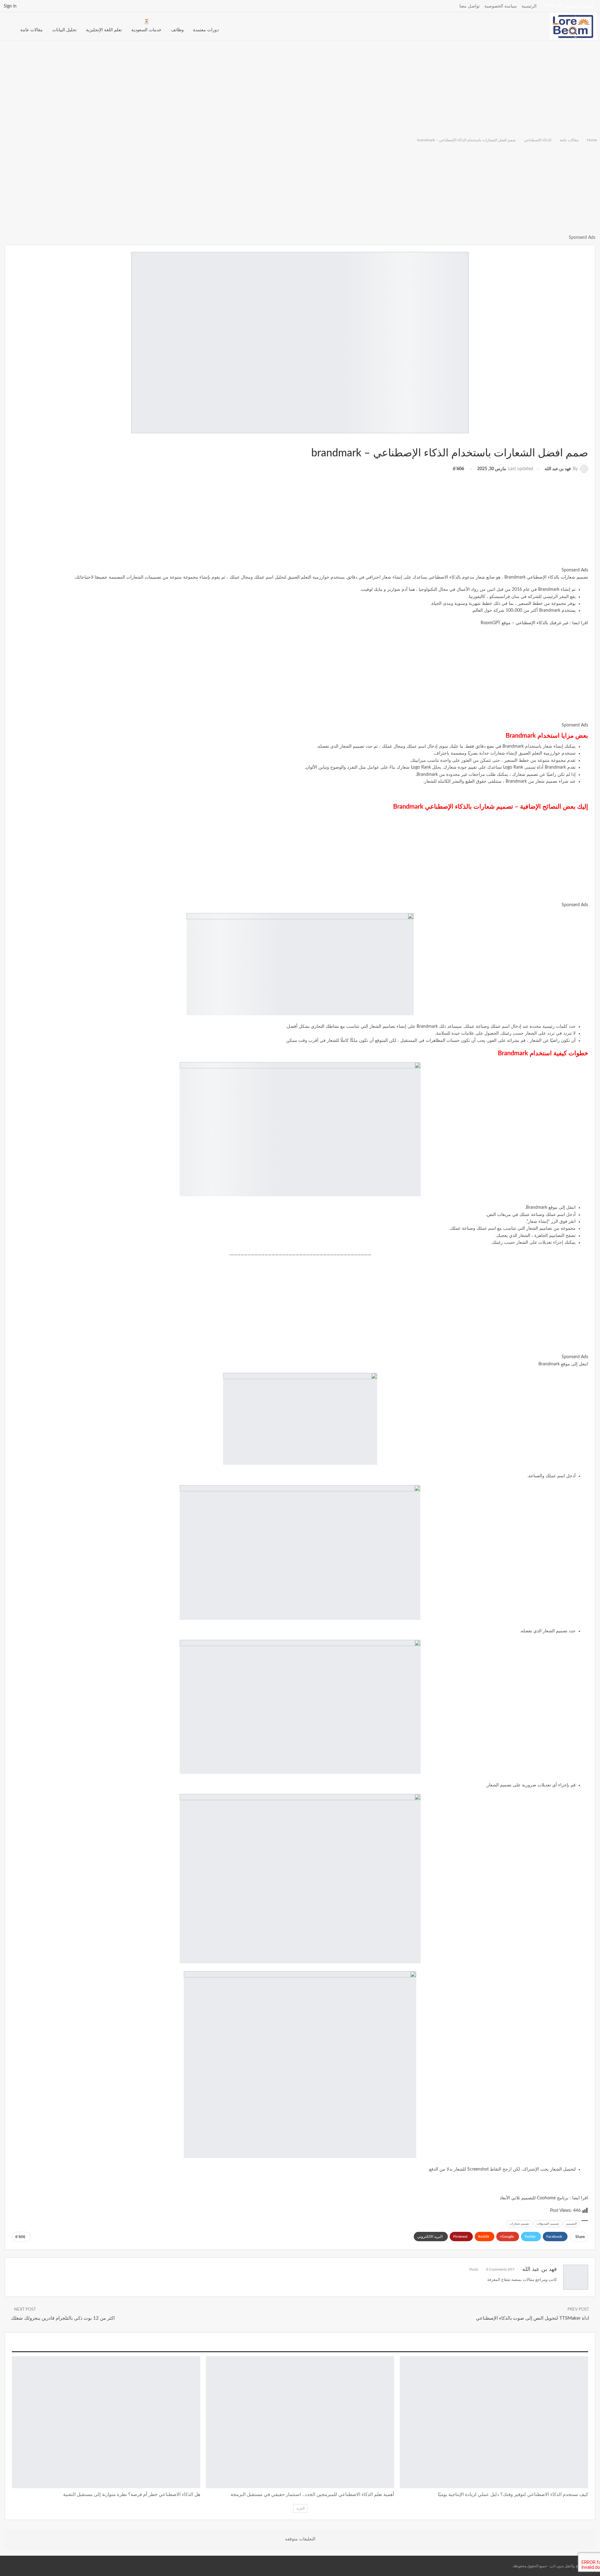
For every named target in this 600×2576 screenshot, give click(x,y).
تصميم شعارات (519, 2224)
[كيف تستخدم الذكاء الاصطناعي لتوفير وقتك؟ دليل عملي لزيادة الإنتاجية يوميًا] (494, 2422)
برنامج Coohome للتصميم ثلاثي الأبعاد (534, 2198)
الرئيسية (529, 6)
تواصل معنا (470, 6)
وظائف (177, 30)
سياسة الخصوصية (501, 6)
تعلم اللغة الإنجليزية (104, 30)
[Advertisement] (300, 88)
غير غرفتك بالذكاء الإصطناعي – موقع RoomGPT (525, 623)
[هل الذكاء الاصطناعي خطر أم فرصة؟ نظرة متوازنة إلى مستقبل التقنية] (106, 2422)
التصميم (572, 2224)
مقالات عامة (32, 30)
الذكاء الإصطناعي (586, 440)
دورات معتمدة (206, 30)
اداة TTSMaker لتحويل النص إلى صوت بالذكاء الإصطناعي (532, 2318)
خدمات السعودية (146, 30)
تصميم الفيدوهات (548, 2224)
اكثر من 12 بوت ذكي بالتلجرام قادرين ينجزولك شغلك (63, 2318)
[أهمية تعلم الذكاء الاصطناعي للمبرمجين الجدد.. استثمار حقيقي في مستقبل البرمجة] (300, 2422)
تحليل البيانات (64, 30)
